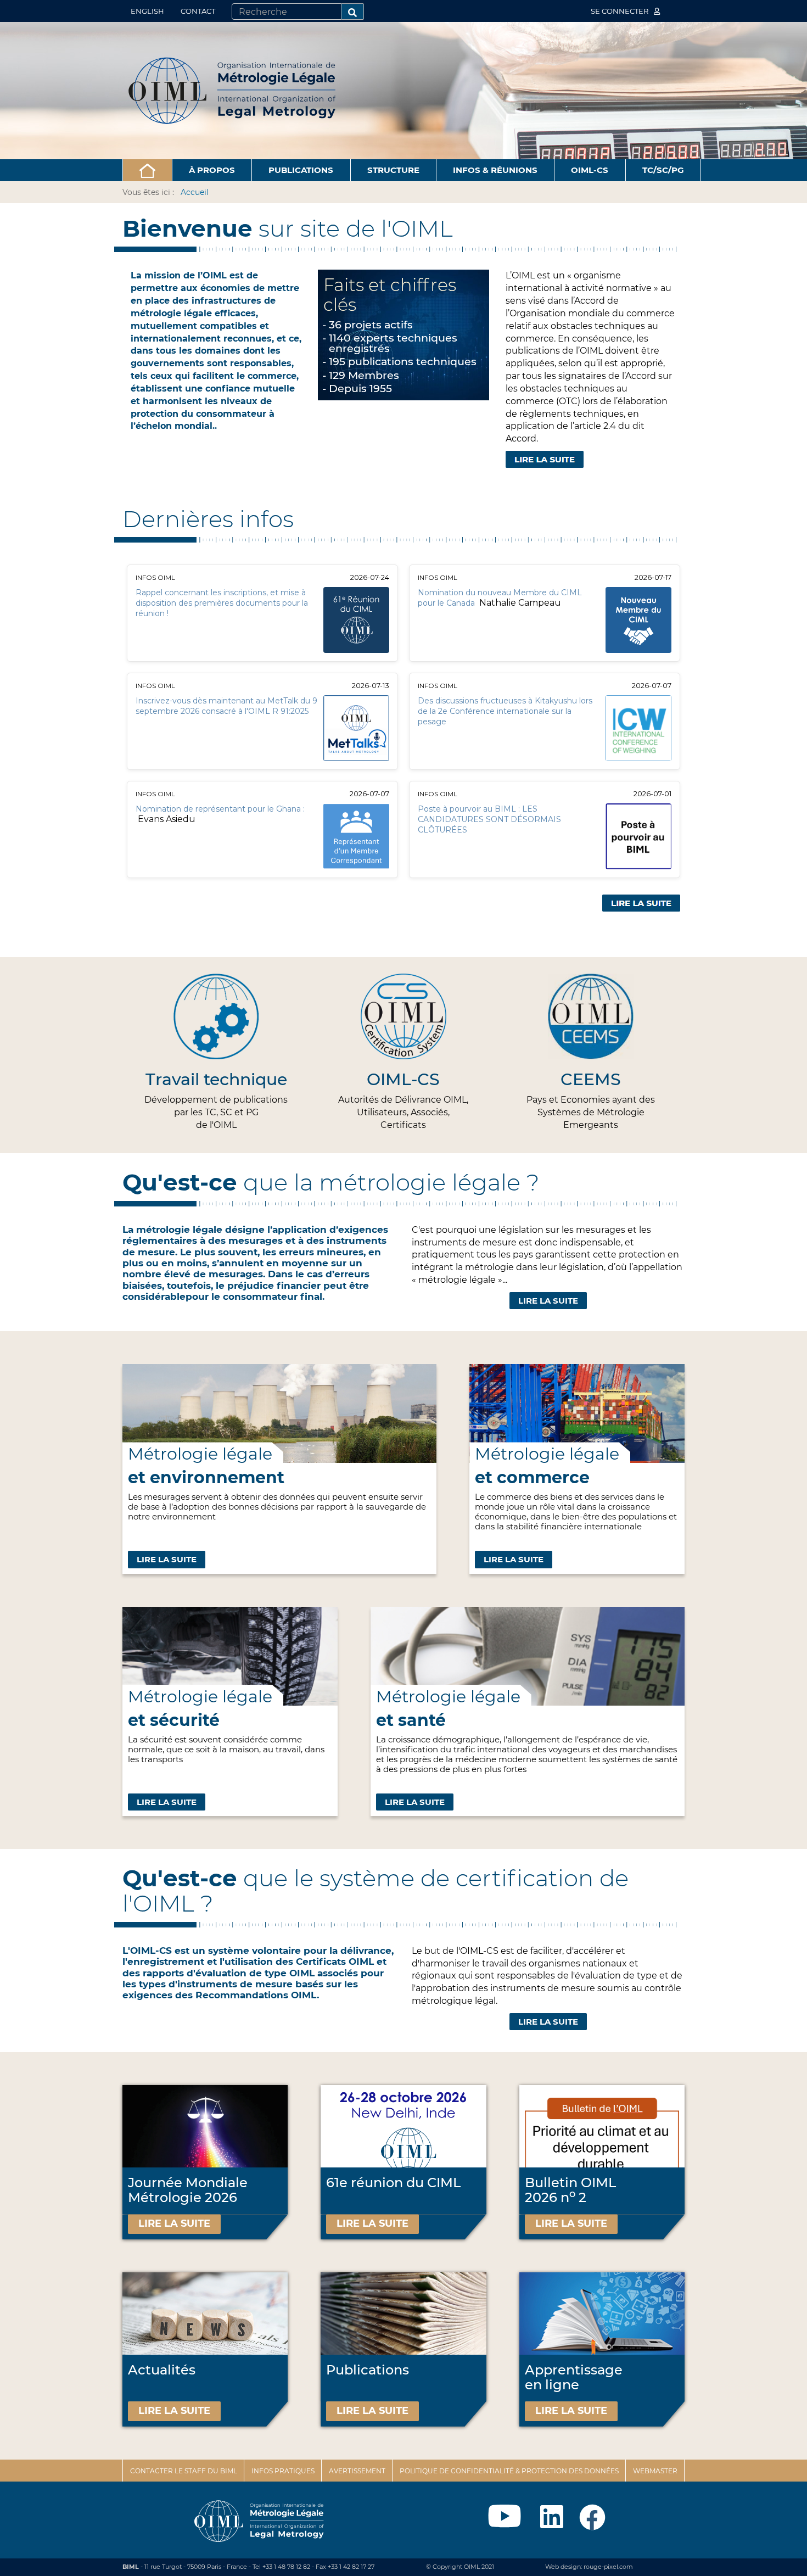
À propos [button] (212, 170)
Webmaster (655, 2471)
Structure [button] (393, 170)
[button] (147, 170)
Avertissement (357, 2471)
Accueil (195, 192)
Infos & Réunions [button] (495, 170)
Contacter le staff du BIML (184, 2471)
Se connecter (620, 11)
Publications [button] (301, 170)
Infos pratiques (283, 2471)
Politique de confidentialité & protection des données (509, 2471)
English (147, 11)
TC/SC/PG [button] (663, 170)
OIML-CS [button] (590, 170)
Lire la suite (548, 1301)
